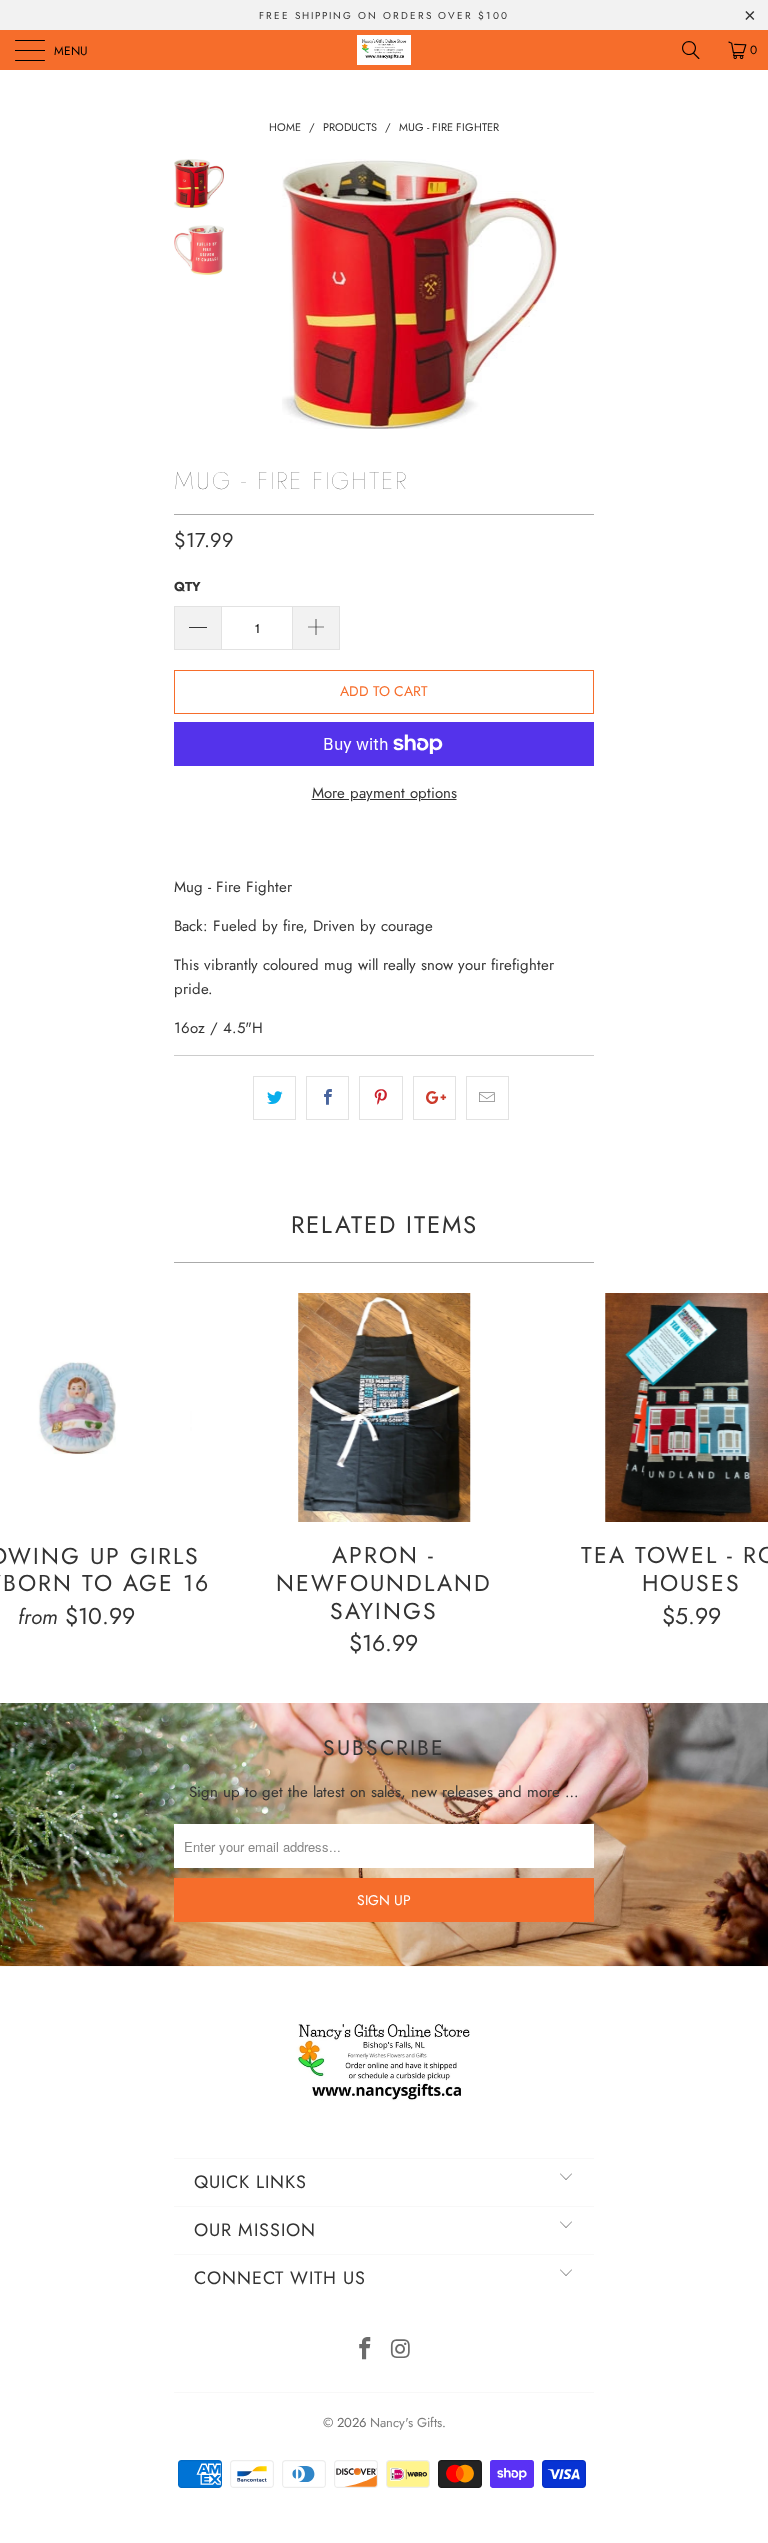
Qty (187, 586)
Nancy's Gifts (406, 2422)
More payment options (384, 793)
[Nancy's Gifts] (384, 50)
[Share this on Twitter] (274, 1098)
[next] (575, 294)
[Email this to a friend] (487, 1098)
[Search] (698, 50)
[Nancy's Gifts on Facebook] (365, 2350)
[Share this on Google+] (434, 1098)
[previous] (264, 294)
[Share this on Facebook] (327, 1098)
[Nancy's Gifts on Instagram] (401, 2350)
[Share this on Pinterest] (380, 1098)
